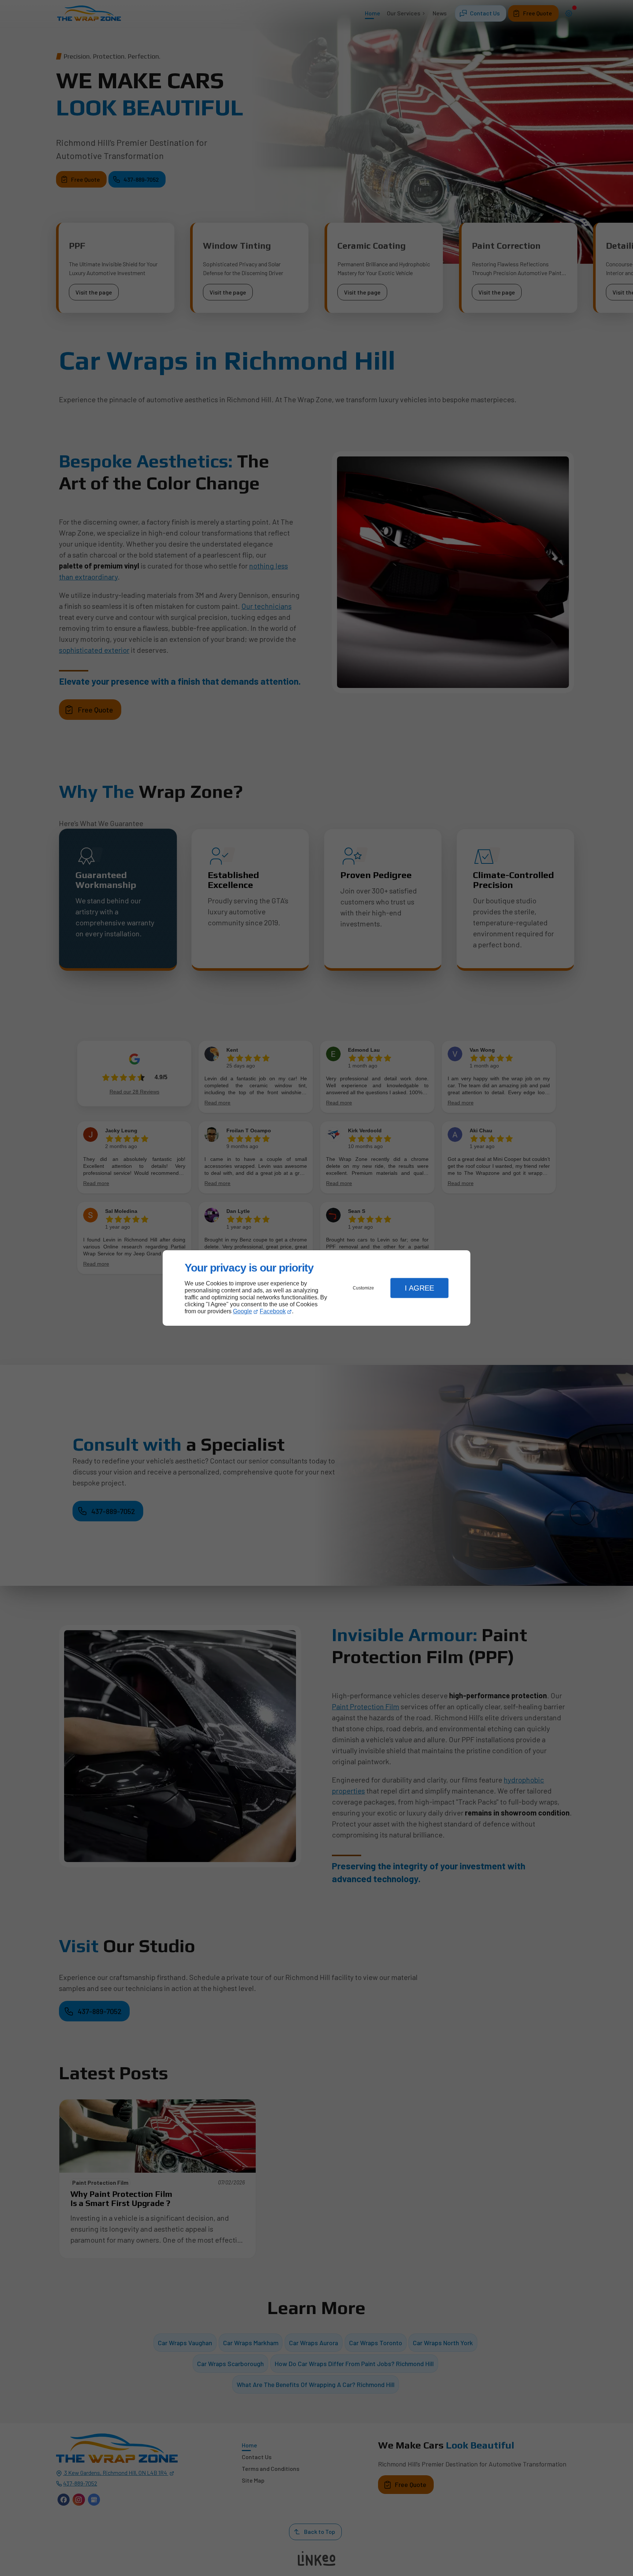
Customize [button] (363, 1288)
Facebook (273, 1311)
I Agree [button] (419, 1288)
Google (243, 1311)
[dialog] (316, 1288)
